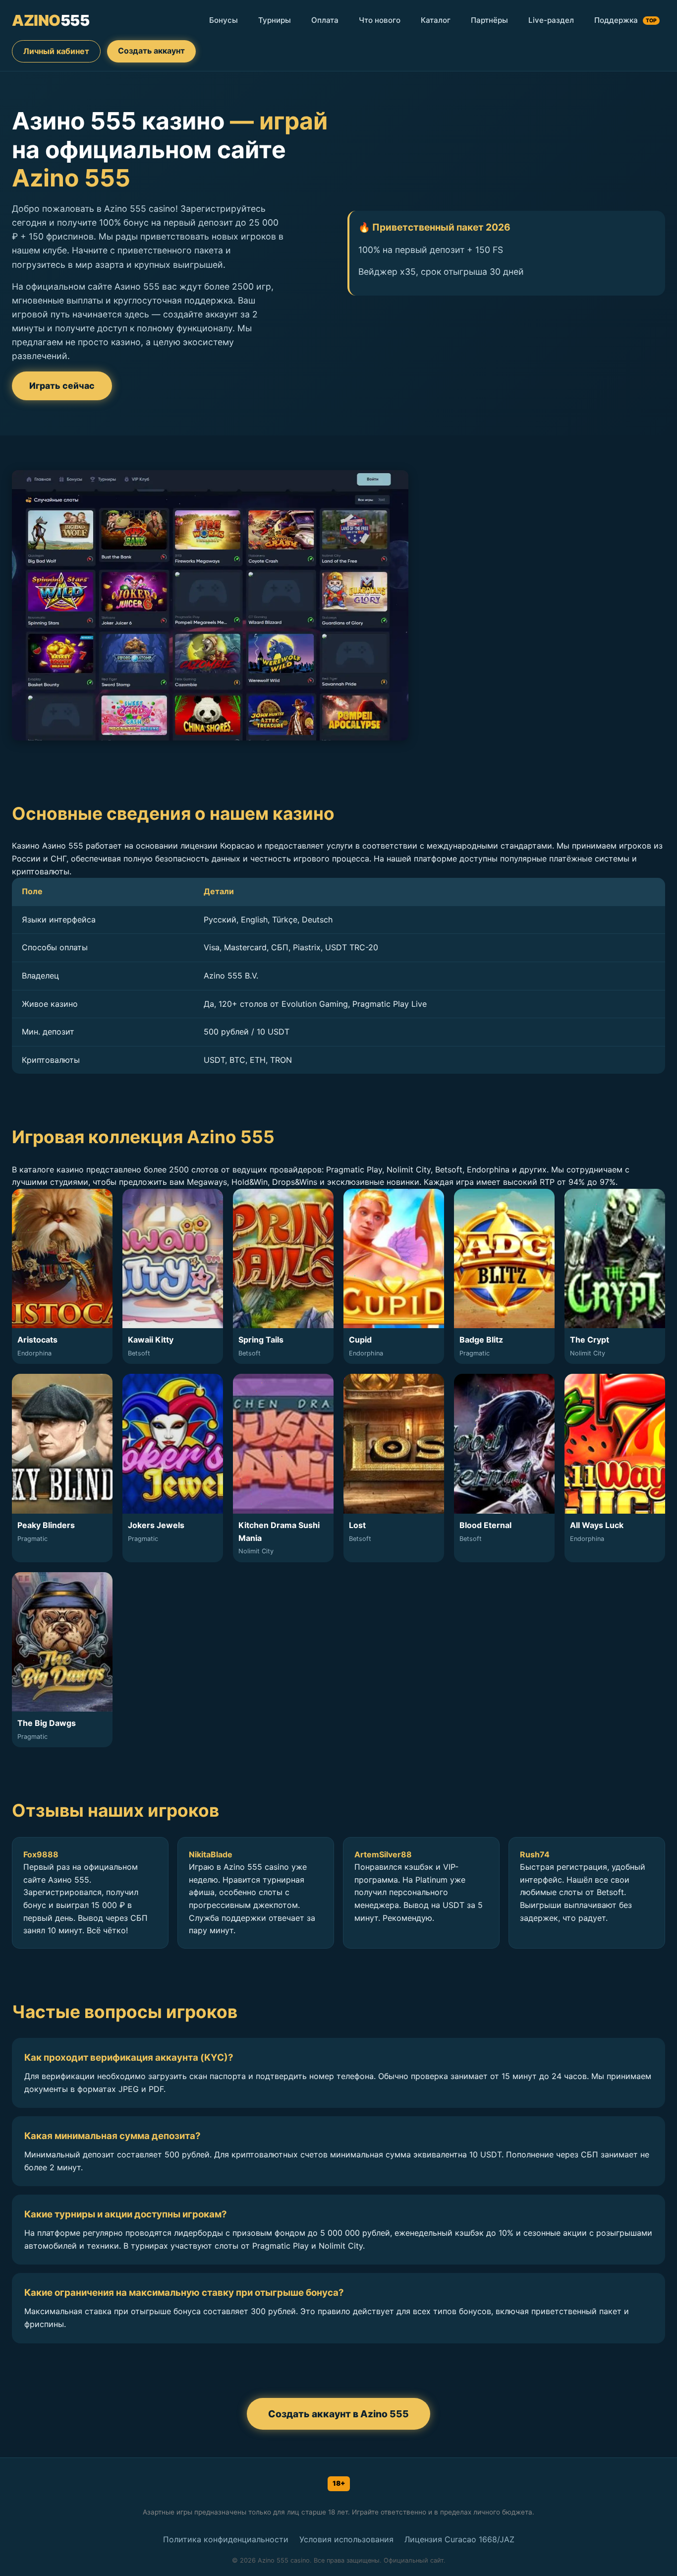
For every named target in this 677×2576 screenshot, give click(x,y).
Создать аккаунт (151, 51)
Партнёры (489, 20)
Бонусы (224, 20)
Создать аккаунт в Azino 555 (338, 2414)
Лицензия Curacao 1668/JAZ (459, 2539)
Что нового (380, 20)
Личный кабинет (56, 51)
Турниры (275, 20)
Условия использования (346, 2539)
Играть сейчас (62, 386)
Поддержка (625, 20)
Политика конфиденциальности (226, 2539)
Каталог (436, 20)
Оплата (325, 20)
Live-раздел (551, 20)
